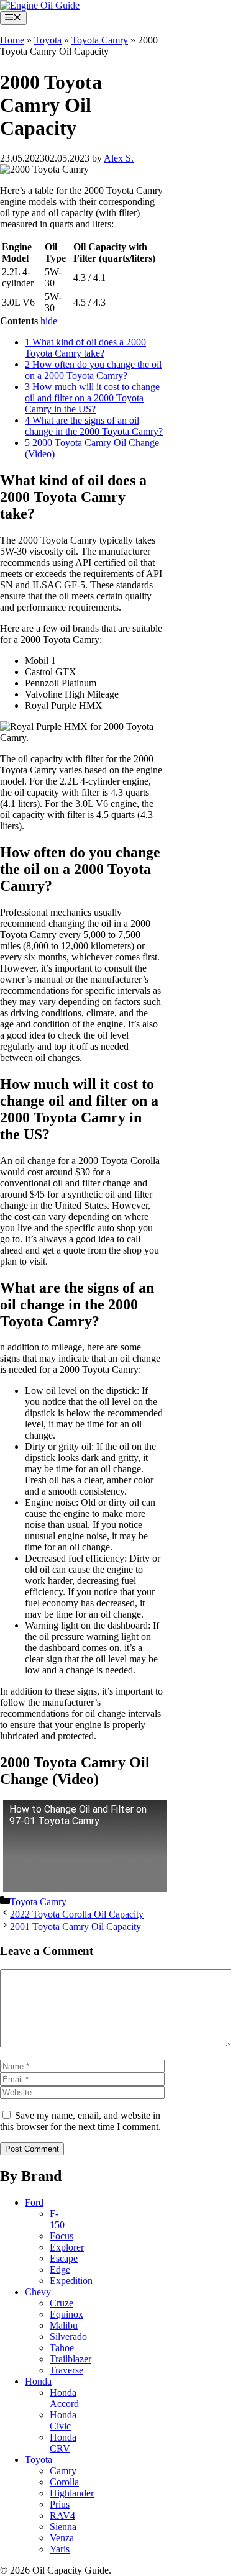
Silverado (68, 2337)
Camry (63, 2471)
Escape (64, 2258)
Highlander (72, 2493)
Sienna (63, 2527)
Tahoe (62, 2348)
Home (12, 40)
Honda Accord (64, 2398)
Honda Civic (63, 2420)
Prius (60, 2504)
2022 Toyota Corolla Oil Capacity (77, 1914)
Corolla (64, 2482)
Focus (62, 2236)
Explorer (67, 2247)
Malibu (64, 2325)
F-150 (57, 2219)
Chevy (38, 2292)
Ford (34, 2202)
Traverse (66, 2370)
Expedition (71, 2281)
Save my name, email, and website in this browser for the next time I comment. (80, 2121)
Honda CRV (63, 2443)
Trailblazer (71, 2359)
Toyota (48, 40)
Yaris (60, 2549)
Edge (60, 2269)
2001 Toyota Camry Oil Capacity (75, 1927)
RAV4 (62, 2515)
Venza (62, 2538)
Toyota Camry (100, 40)
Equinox (66, 2314)
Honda (38, 2381)
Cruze (62, 2303)
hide (49, 321)
